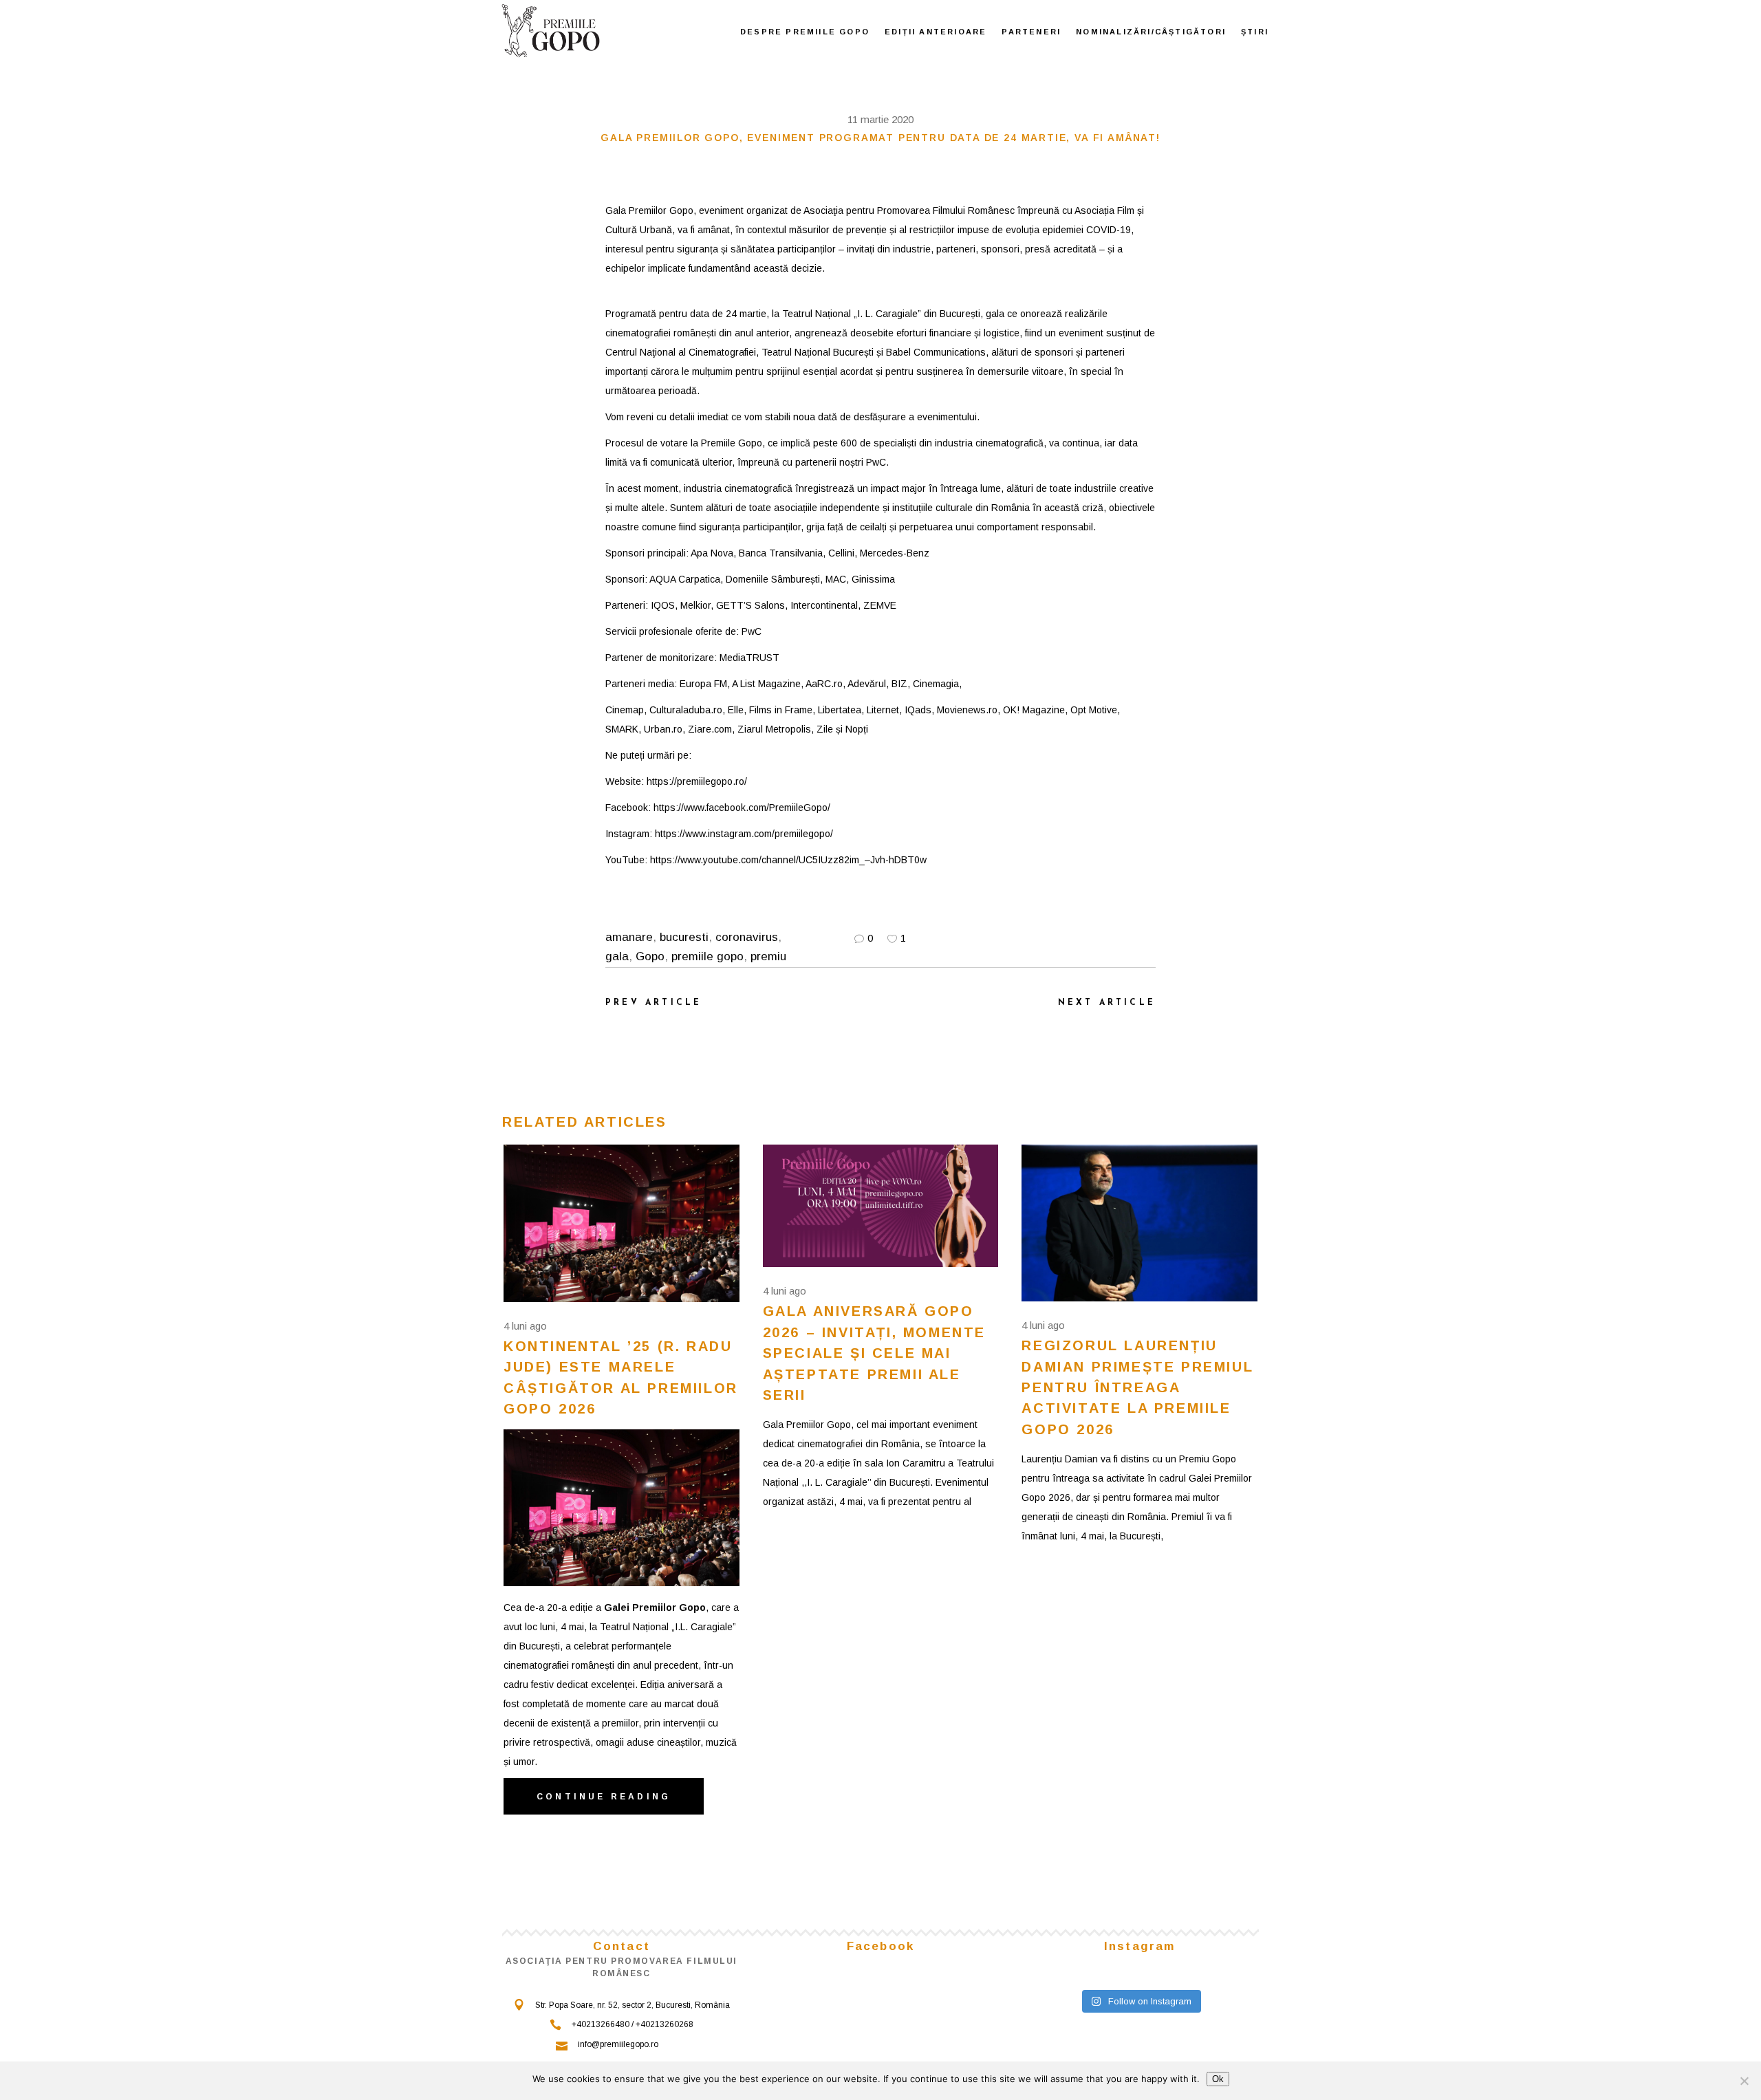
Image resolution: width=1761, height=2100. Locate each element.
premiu (768, 956)
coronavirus (747, 937)
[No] (1744, 2081)
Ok (1218, 2079)
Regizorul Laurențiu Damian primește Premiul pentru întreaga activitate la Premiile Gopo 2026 (1137, 1387)
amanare (629, 937)
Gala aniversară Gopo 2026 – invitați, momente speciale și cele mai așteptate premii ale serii (874, 1353)
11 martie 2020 (880, 119)
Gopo (650, 956)
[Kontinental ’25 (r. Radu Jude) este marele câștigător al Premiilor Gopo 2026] (622, 1223)
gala (617, 956)
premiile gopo (707, 956)
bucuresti (684, 937)
